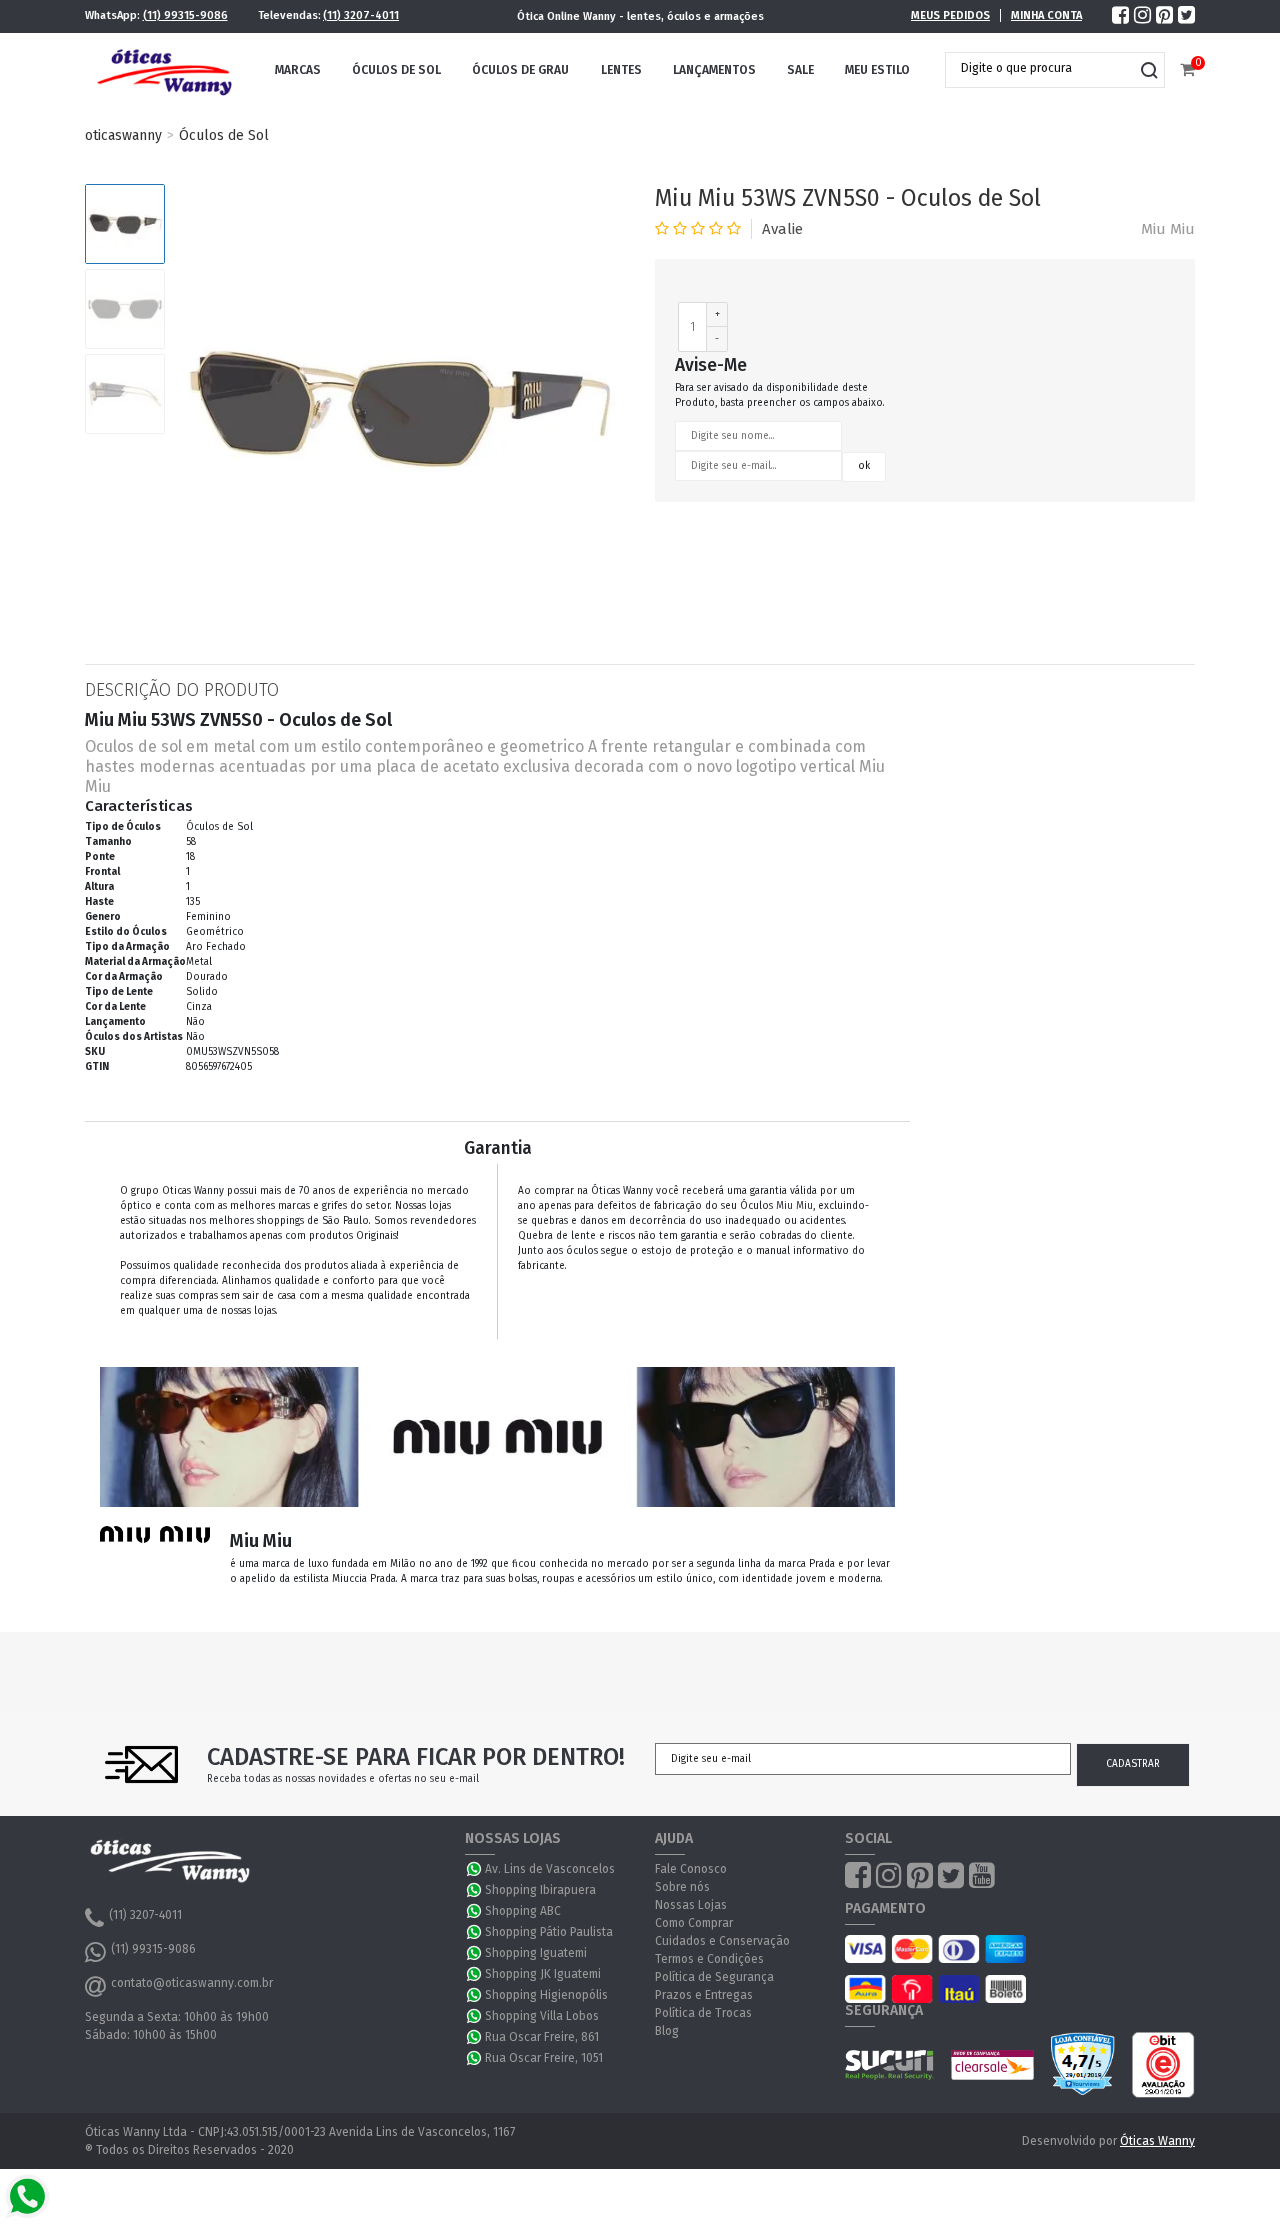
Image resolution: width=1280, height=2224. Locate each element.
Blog (667, 2031)
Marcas (298, 70)
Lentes (621, 70)
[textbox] (1040, 68)
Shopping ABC (523, 1911)
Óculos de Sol (396, 70)
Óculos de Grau (520, 70)
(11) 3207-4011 (361, 15)
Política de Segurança (714, 1977)
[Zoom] (125, 224)
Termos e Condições (709, 1959)
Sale (800, 70)
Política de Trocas (703, 2013)
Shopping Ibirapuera (540, 1890)
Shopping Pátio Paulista (549, 1932)
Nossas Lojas (691, 1905)
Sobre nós (682, 1887)
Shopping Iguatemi (536, 1953)
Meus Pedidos (950, 15)
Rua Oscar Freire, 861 (542, 2037)
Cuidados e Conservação (722, 1941)
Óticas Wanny (1157, 2141)
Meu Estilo (877, 70)
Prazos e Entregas (704, 1995)
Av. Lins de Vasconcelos (550, 1869)
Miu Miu (1168, 229)
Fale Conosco (691, 1869)
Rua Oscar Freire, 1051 (544, 2058)
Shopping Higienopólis (546, 1995)
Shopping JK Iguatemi (543, 1974)
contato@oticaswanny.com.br (192, 1983)
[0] (1187, 70)
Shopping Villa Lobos (542, 2016)
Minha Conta (1046, 15)
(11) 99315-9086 (185, 15)
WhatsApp (475, 1869)
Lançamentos (714, 70)
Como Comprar (694, 1923)
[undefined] (400, 409)
